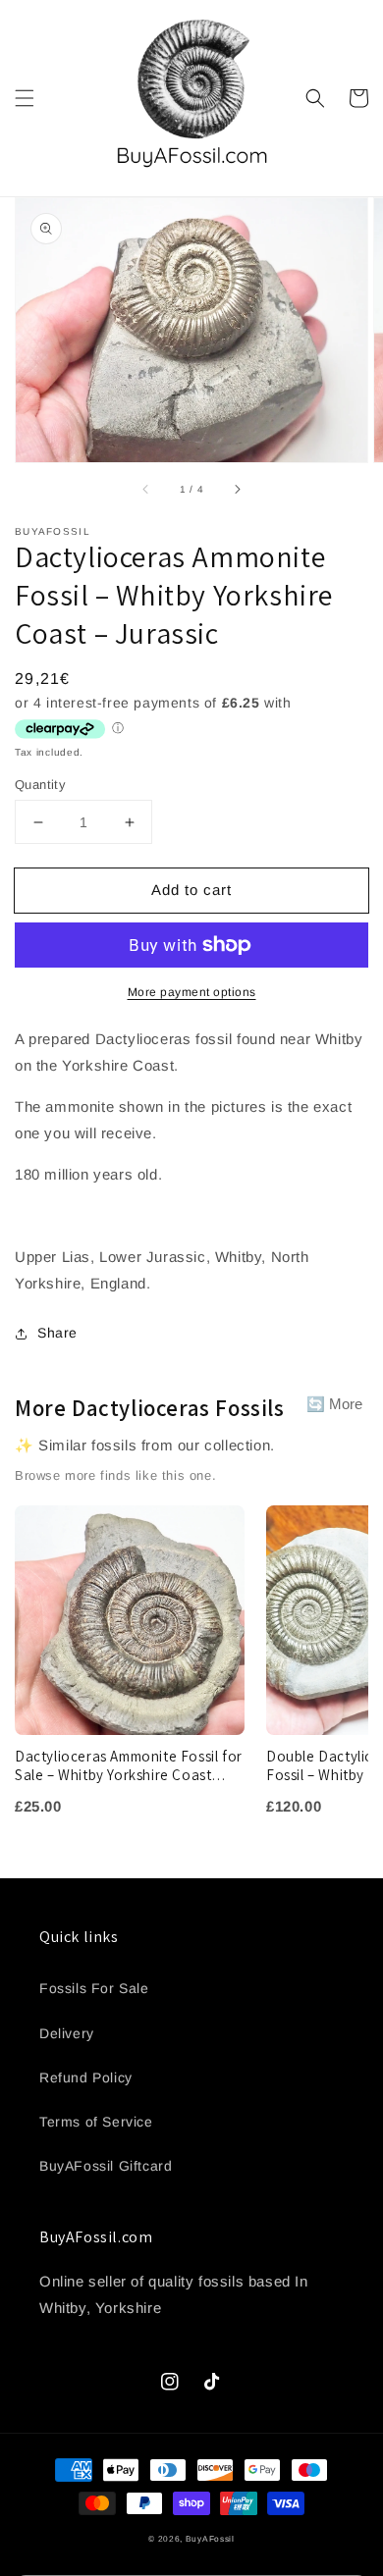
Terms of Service (96, 2122)
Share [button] (57, 1333)
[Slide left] (146, 490)
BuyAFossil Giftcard (106, 2166)
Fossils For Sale (94, 1988)
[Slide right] (237, 490)
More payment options (192, 992)
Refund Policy (86, 2077)
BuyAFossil (210, 2539)
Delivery (67, 2033)
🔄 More (334, 1404)
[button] (25, 98)
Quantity (40, 785)
